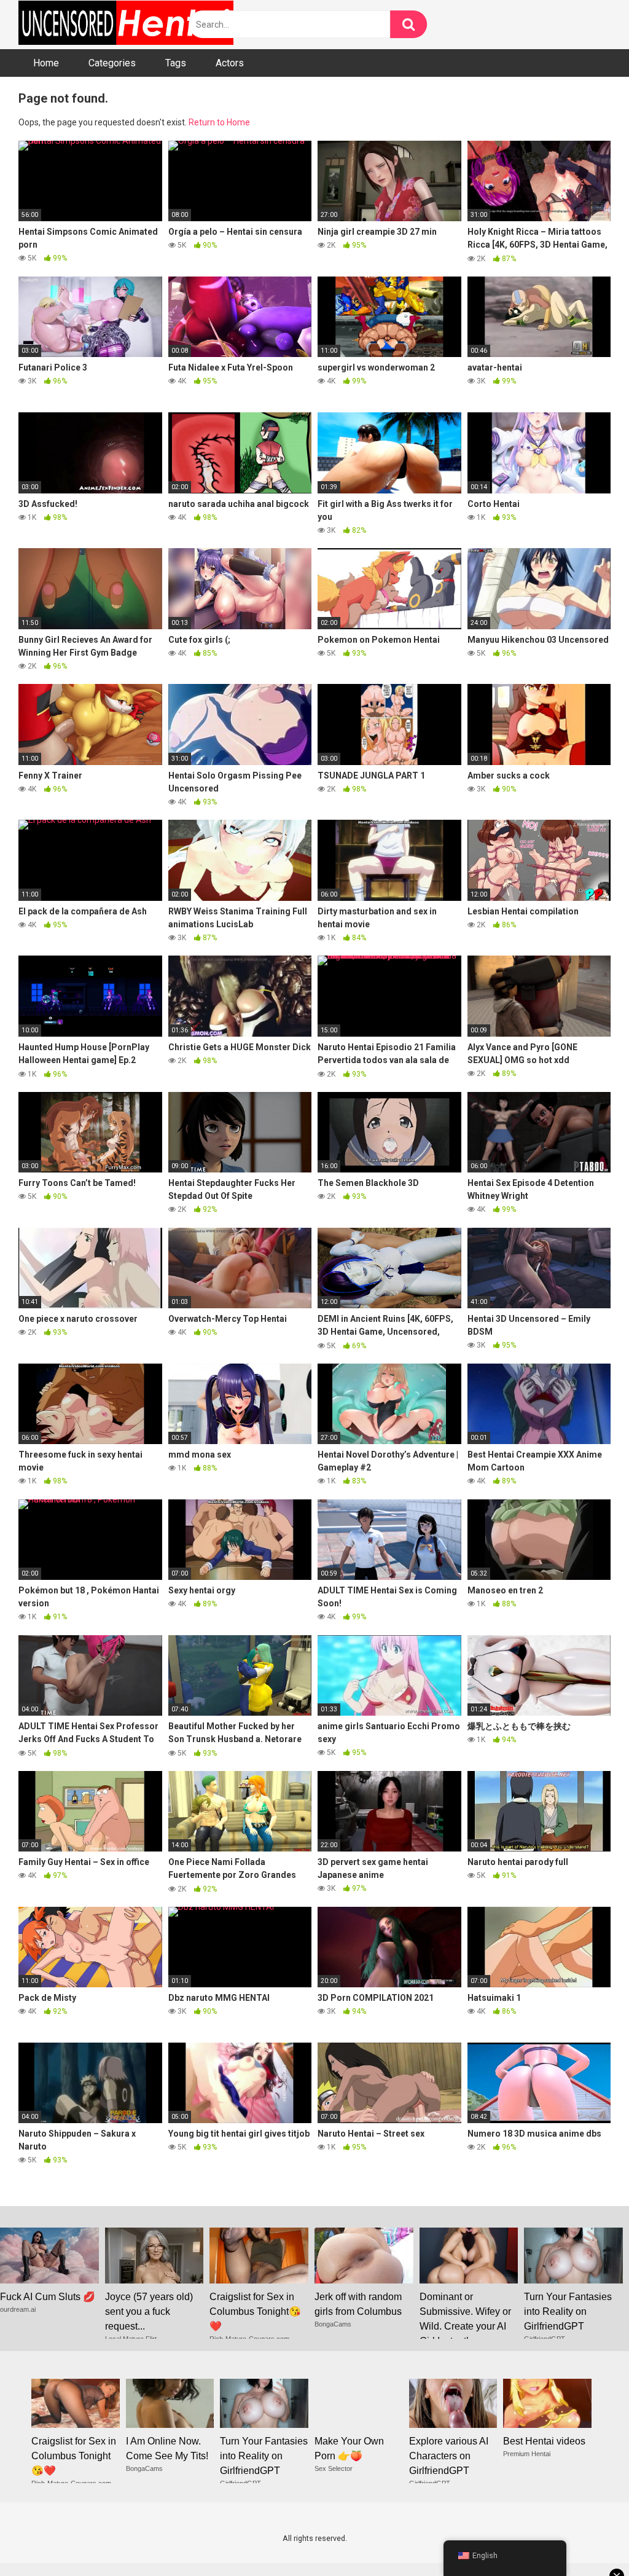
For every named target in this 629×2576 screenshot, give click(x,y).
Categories (112, 63)
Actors (230, 63)
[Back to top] (588, 2539)
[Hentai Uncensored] (126, 25)
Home (46, 63)
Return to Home (219, 122)
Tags (176, 63)
